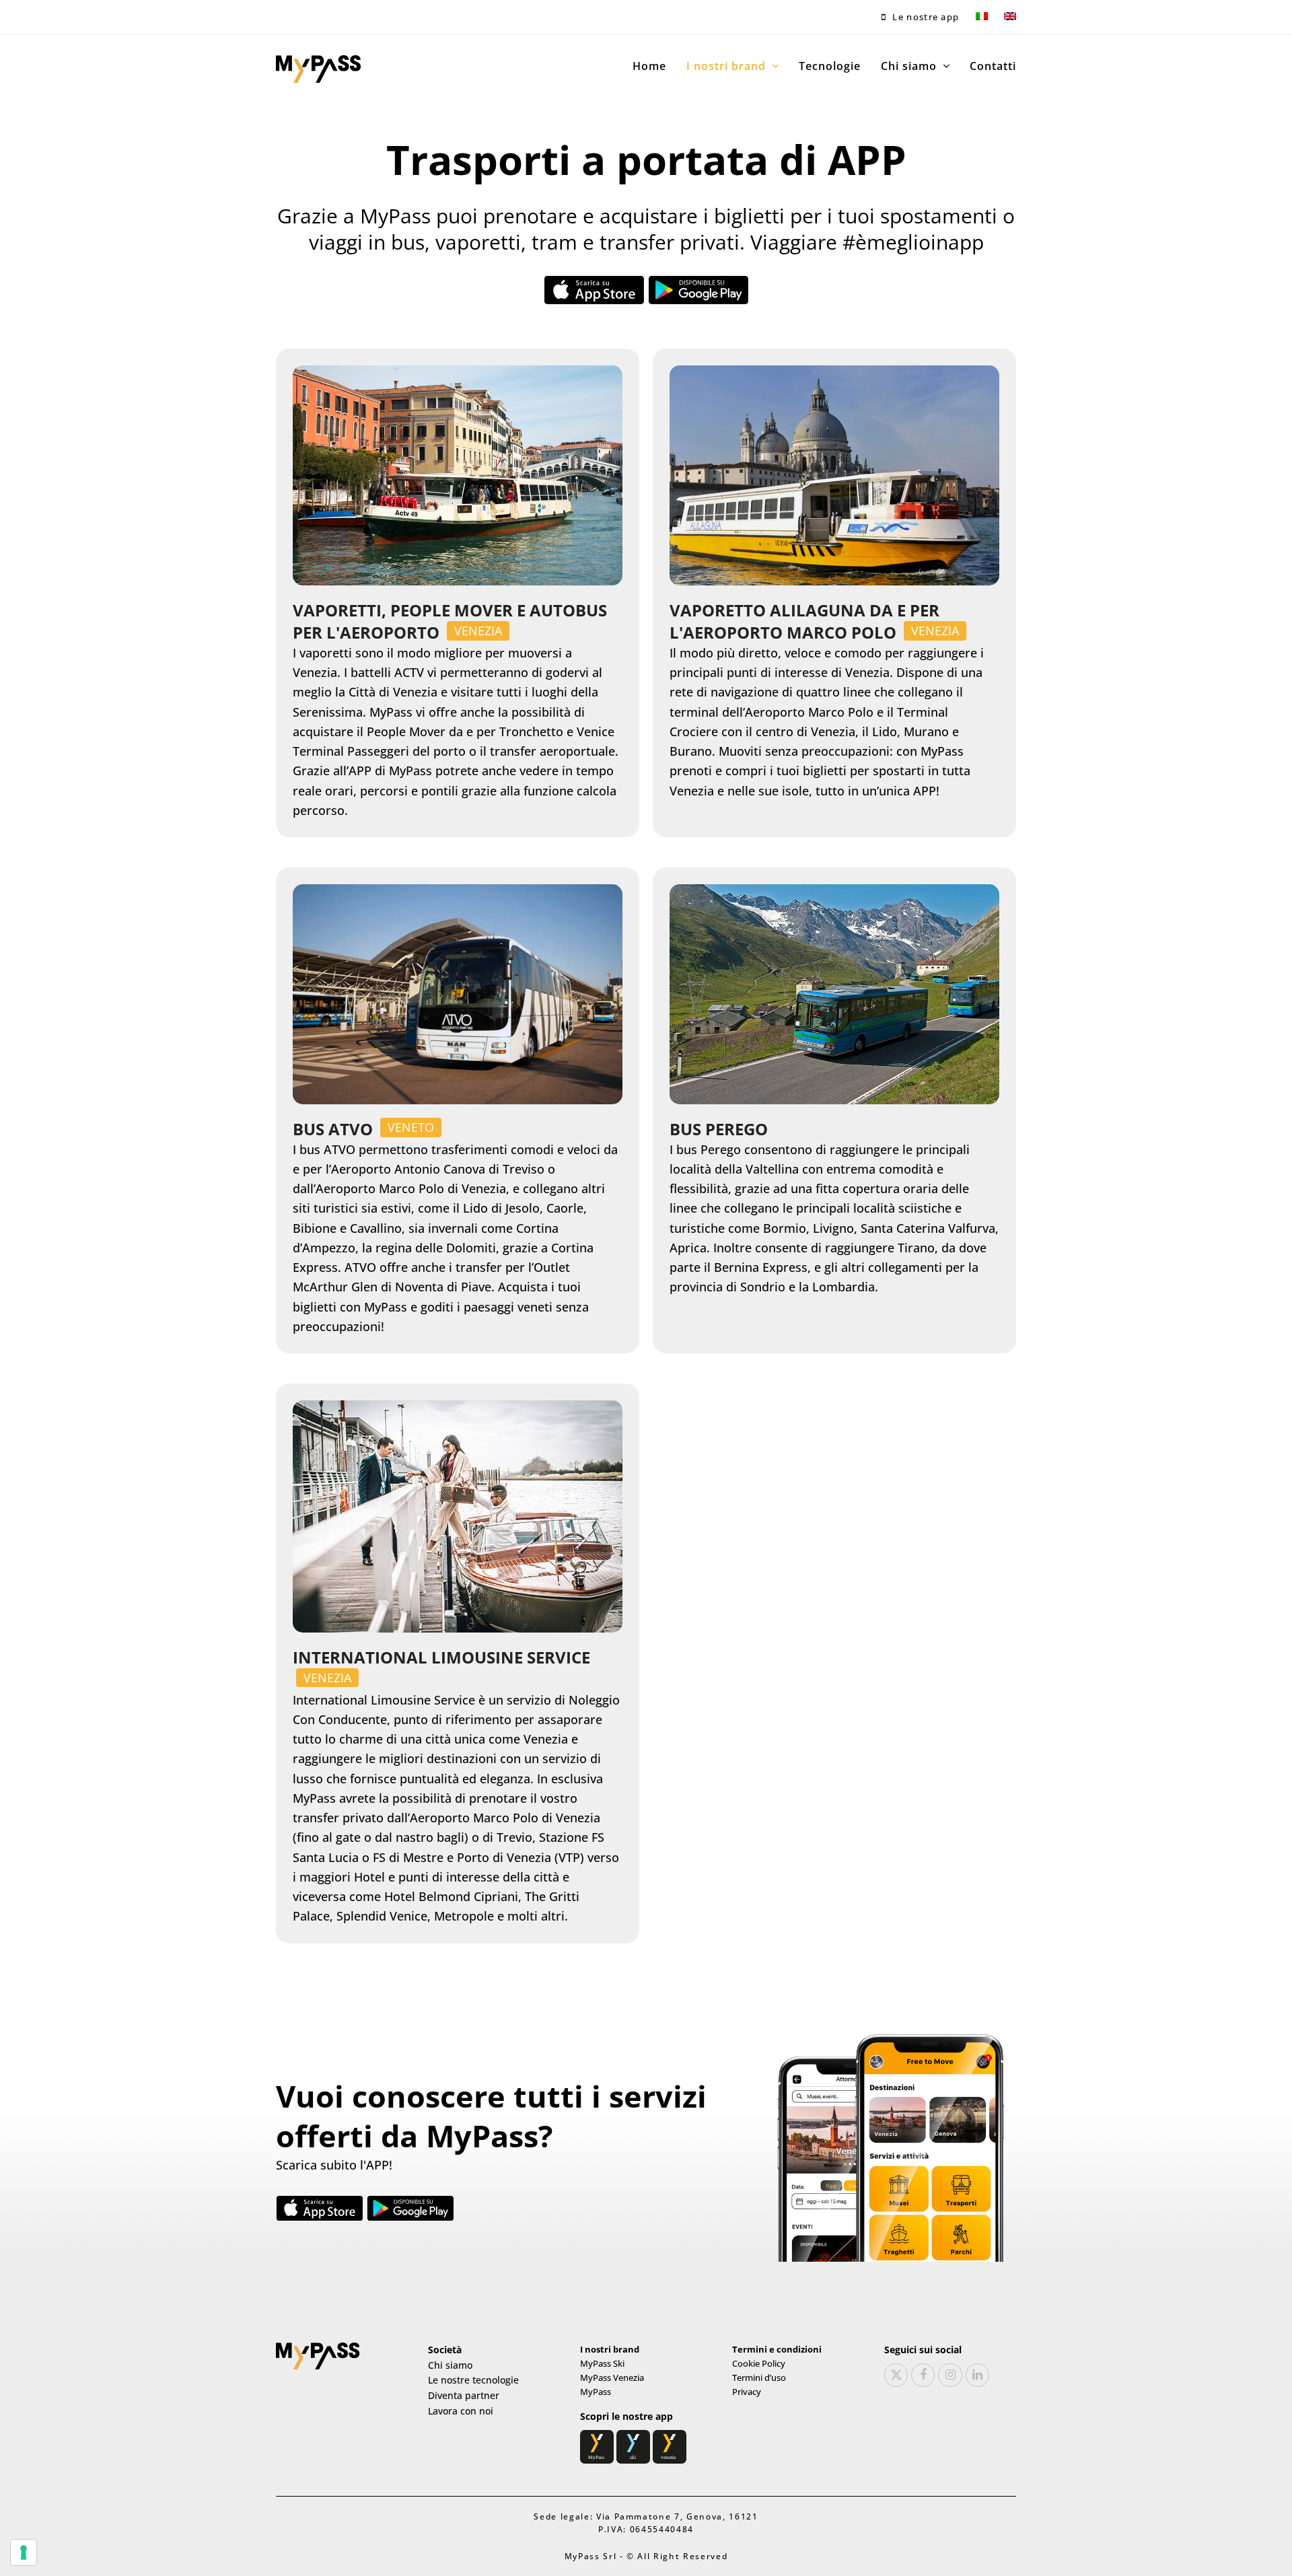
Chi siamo (450, 2365)
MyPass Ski (602, 2363)
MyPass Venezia (612, 2377)
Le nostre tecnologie (473, 2380)
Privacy (747, 2392)
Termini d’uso (759, 2377)
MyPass (596, 2392)
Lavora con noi (461, 2411)
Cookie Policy (759, 2363)
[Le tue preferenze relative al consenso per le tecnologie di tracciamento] (24, 2552)
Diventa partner (464, 2395)
